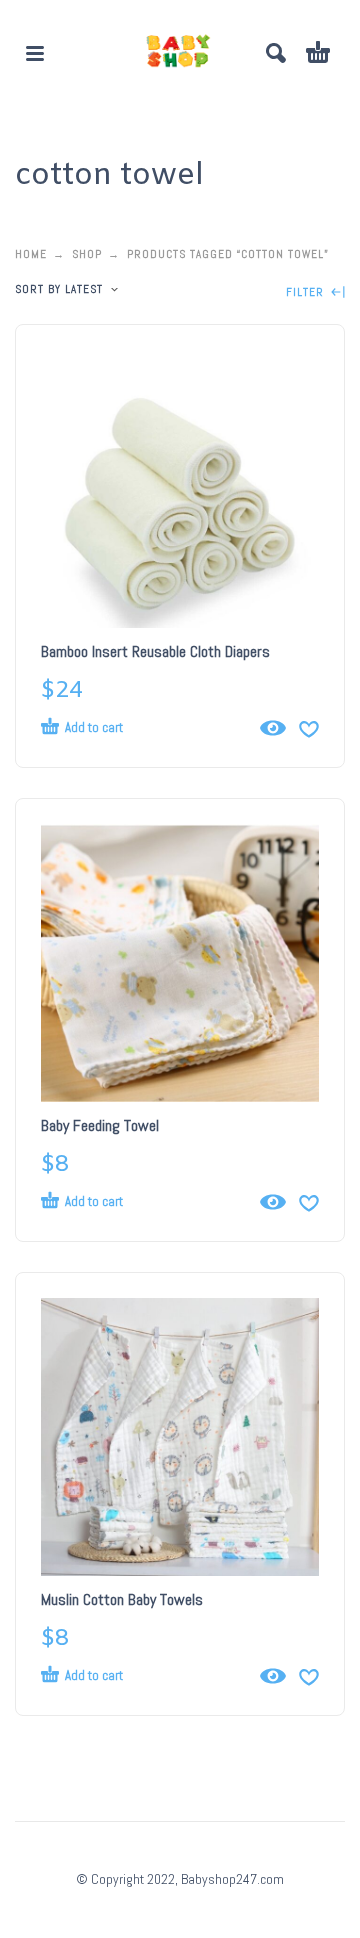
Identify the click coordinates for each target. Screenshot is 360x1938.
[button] (35, 53)
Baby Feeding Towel (100, 1125)
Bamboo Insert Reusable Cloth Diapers (155, 651)
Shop (87, 254)
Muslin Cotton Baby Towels (122, 1599)
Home (31, 254)
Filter (307, 292)
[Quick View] (273, 728)
